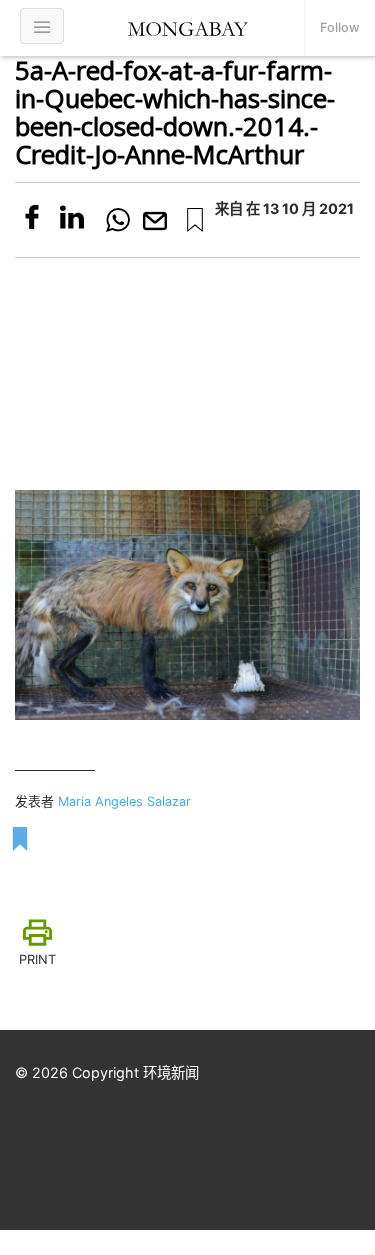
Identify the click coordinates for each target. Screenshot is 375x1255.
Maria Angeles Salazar (124, 801)
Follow (340, 27)
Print (37, 959)
